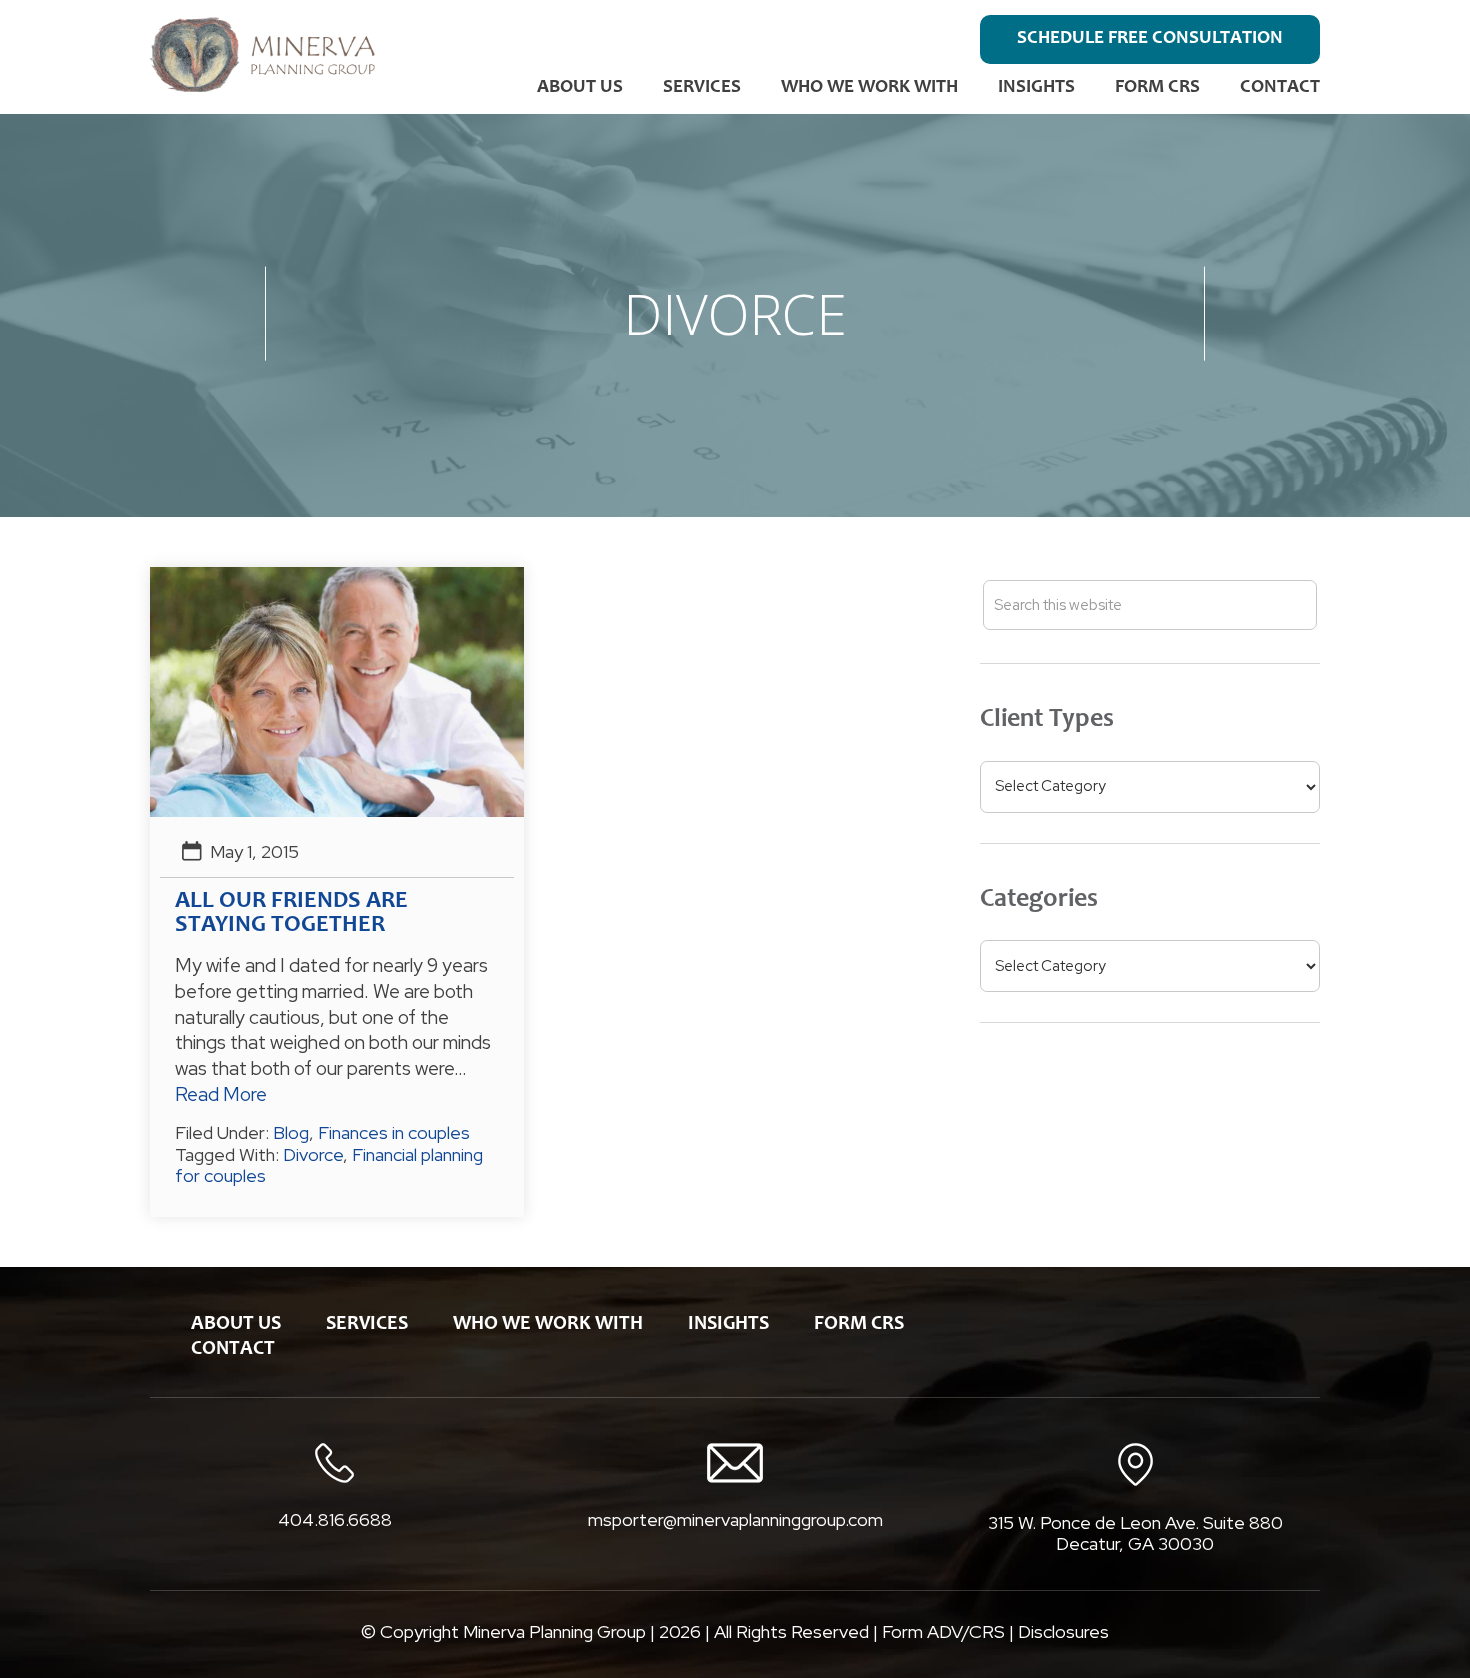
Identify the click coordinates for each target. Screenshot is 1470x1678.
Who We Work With (869, 87)
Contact (1280, 87)
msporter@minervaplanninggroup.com (735, 1519)
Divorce (313, 1154)
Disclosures (1063, 1631)
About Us (580, 87)
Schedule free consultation (1150, 38)
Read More (221, 1094)
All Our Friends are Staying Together (291, 914)
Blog (291, 1132)
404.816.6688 (335, 1520)
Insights (1036, 87)
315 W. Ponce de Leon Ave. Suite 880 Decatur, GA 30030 (1135, 1533)
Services (702, 87)
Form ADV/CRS (943, 1631)
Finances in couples (394, 1132)
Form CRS (1157, 87)
